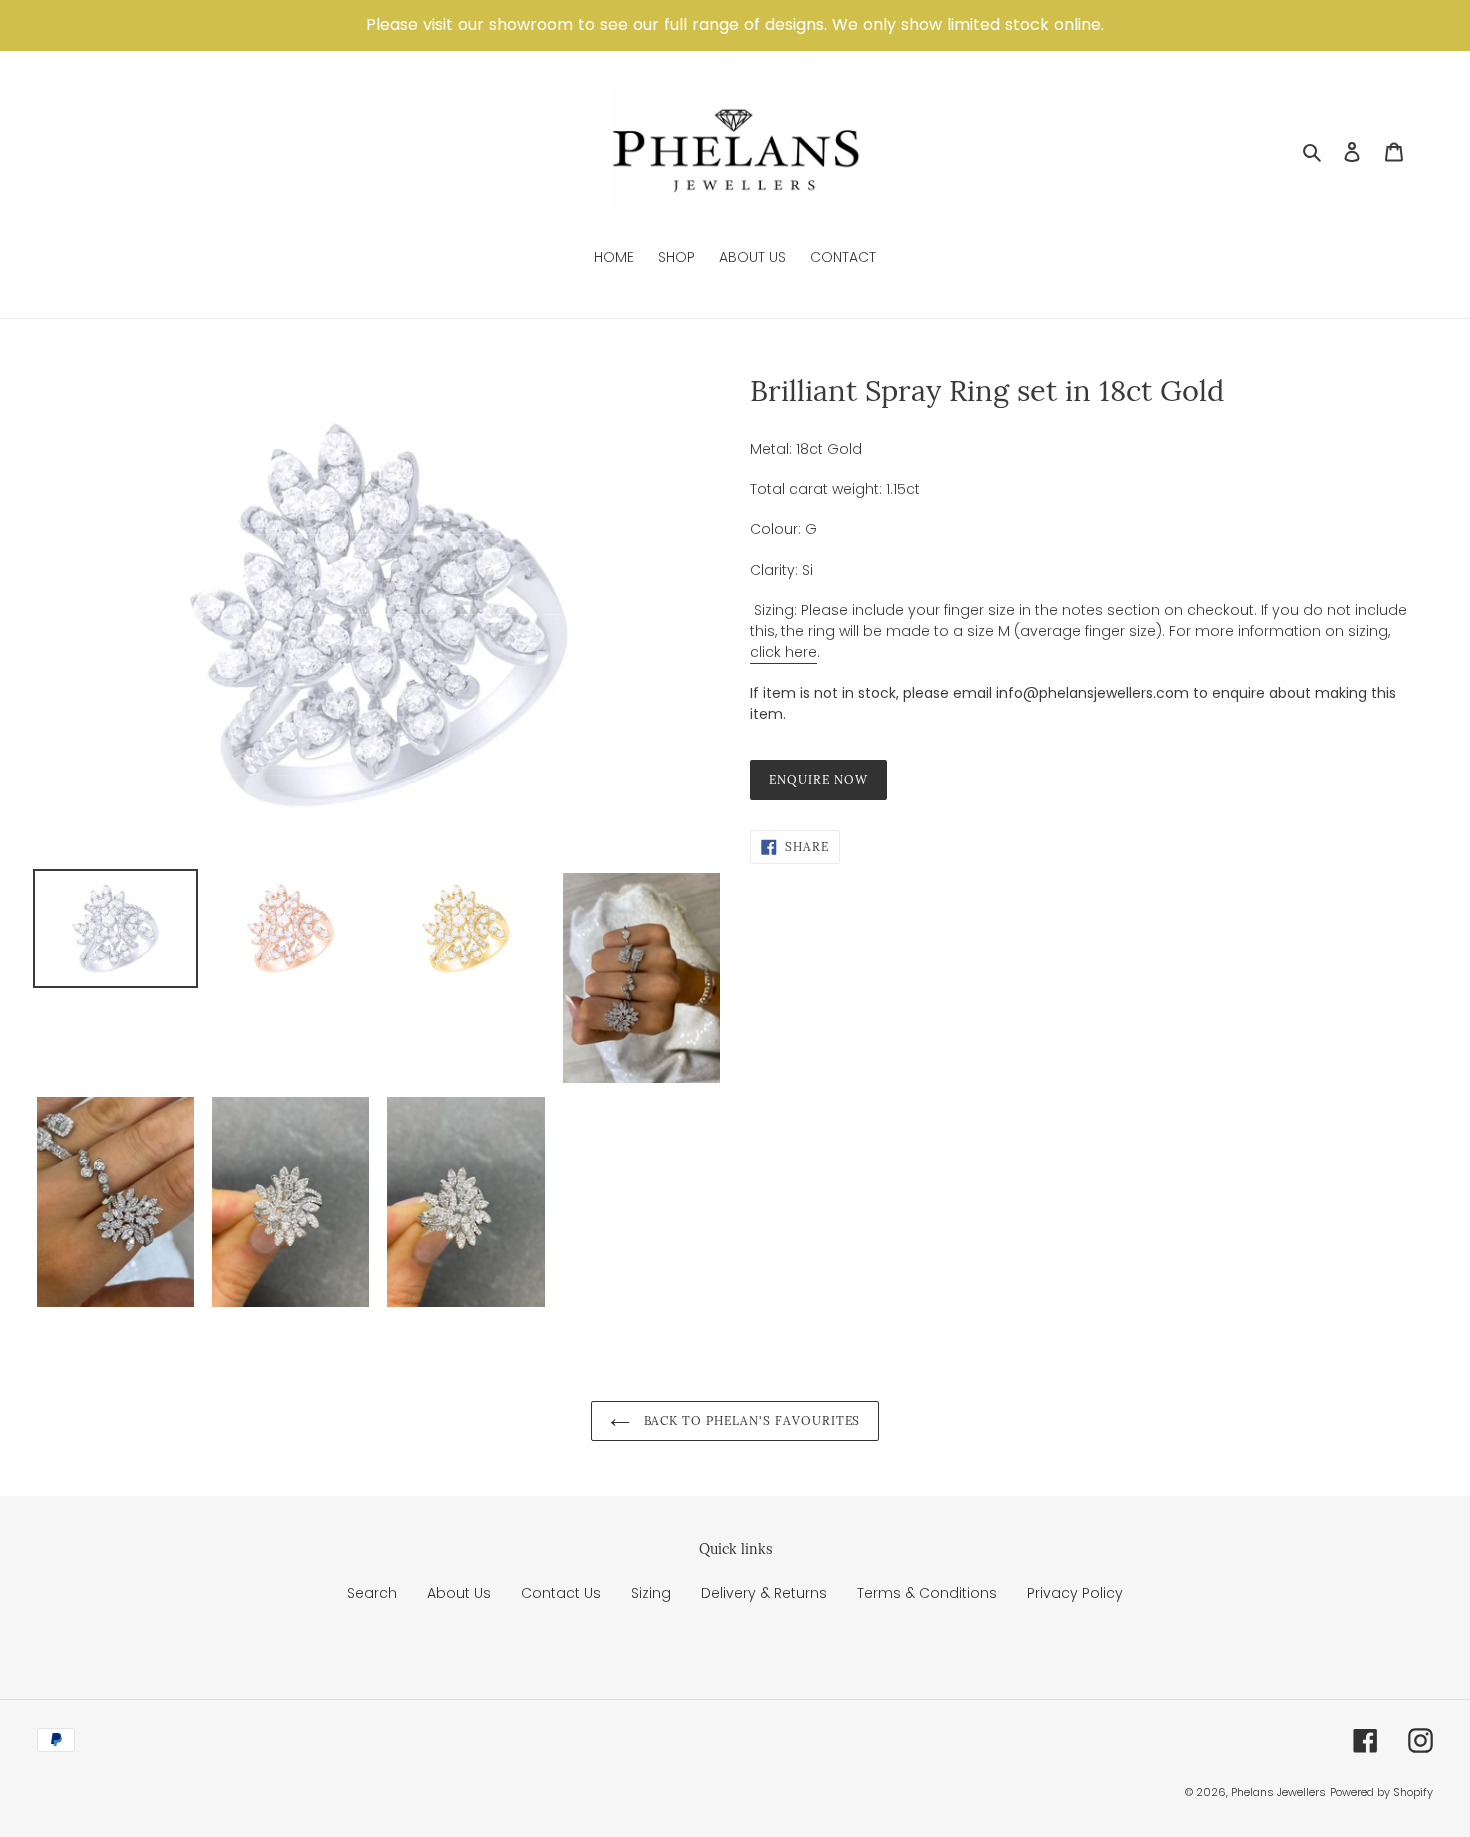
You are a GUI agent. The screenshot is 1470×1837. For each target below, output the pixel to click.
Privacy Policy (1075, 1593)
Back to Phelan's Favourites (750, 1420)
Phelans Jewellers (1278, 1792)
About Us (459, 1593)
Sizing (651, 1593)
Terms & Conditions (927, 1593)
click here (783, 652)
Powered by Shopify (1381, 1792)
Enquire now (818, 779)
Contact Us (561, 1593)
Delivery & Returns (764, 1593)
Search (372, 1593)
